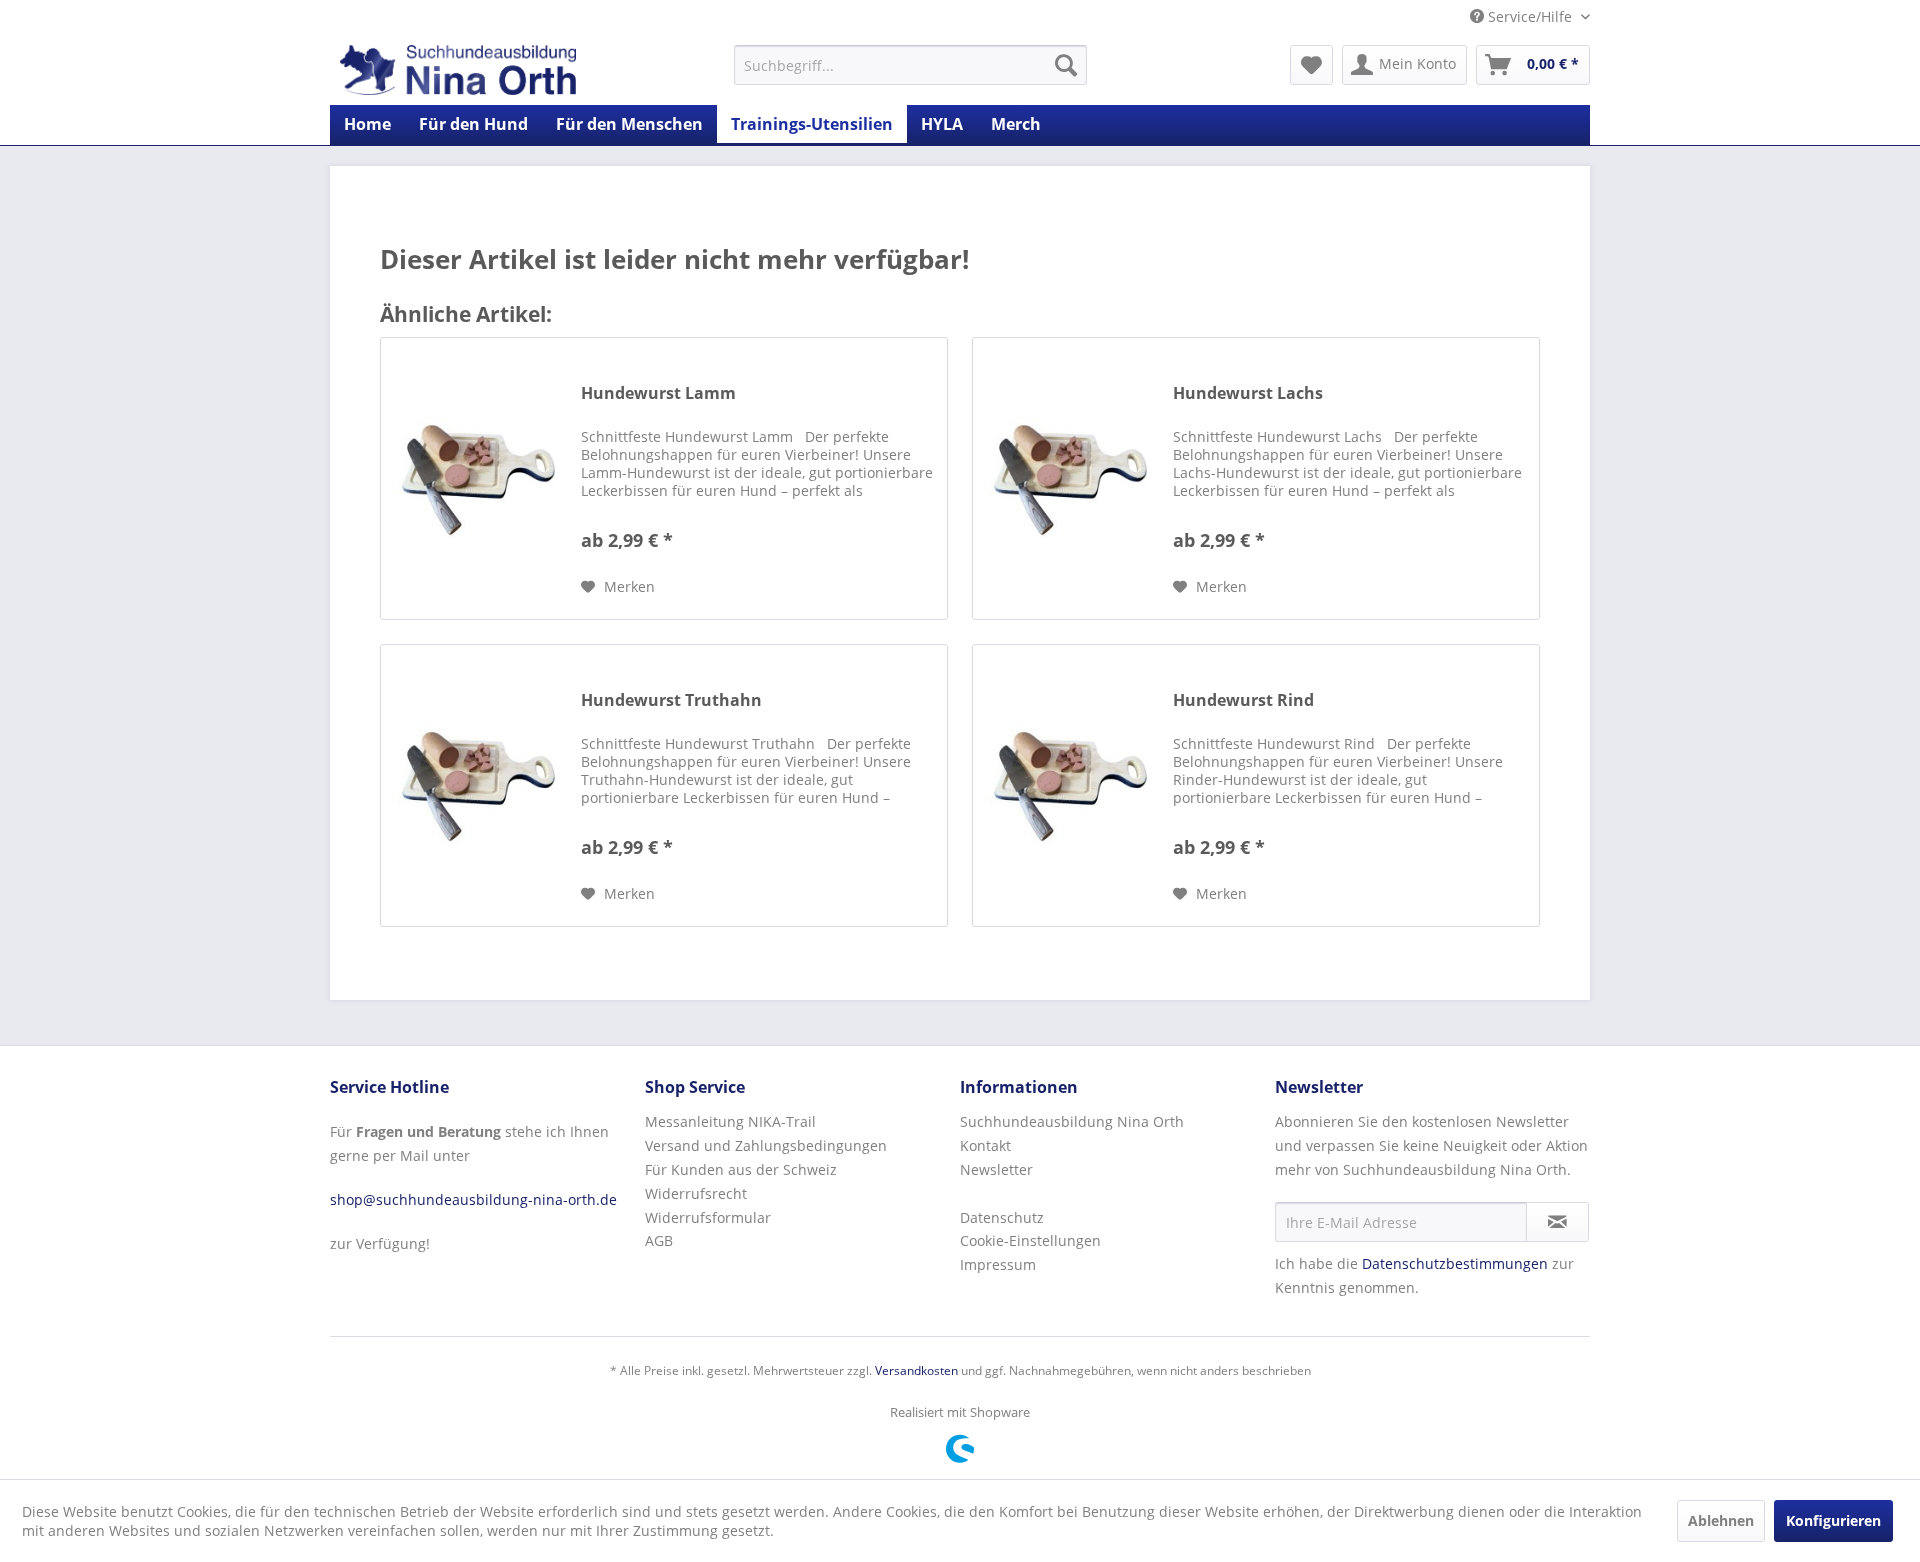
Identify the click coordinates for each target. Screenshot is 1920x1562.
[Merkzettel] (1311, 65)
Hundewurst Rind (1243, 700)
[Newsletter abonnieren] (1557, 1222)
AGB (659, 1240)
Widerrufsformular (708, 1217)
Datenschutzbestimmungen (1455, 1263)
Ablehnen (1721, 1520)
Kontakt (985, 1145)
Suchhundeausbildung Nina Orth (1072, 1121)
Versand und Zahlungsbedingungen (766, 1145)
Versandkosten (916, 1370)
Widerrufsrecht (696, 1193)
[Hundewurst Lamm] (476, 478)
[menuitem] (910, 65)
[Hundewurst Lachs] (1068, 478)
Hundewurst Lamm (658, 393)
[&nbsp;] (1112, 1194)
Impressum (998, 1264)
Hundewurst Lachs (1248, 393)
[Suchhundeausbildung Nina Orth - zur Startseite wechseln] (458, 70)
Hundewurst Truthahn (671, 700)
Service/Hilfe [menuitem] (1530, 16)
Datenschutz (1002, 1217)
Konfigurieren (1833, 1520)
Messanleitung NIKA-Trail (730, 1121)
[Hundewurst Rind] (1068, 785)
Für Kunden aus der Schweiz (741, 1169)
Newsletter (996, 1169)
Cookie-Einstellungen (1030, 1240)
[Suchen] (1066, 65)
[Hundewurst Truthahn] (476, 785)
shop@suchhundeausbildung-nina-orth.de (473, 1199)
